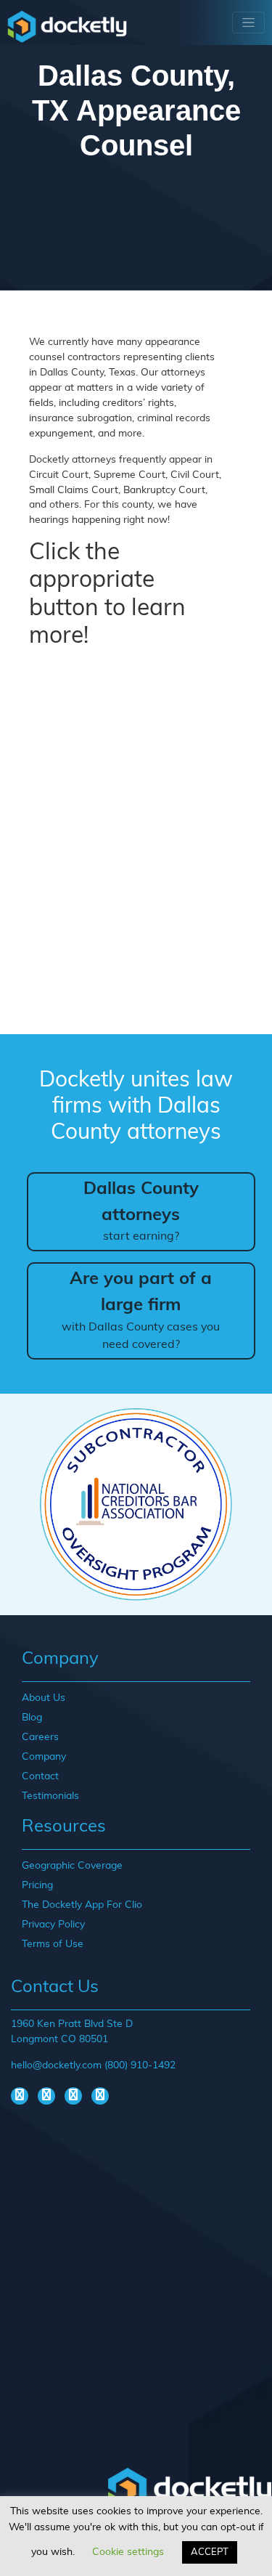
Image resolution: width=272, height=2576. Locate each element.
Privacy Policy (53, 1925)
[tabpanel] (136, 1504)
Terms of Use (53, 1945)
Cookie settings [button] (128, 2552)
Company (44, 1757)
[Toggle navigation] (248, 23)
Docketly (67, 26)
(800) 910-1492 (140, 2066)
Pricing (37, 1886)
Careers (40, 1738)
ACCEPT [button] (210, 2552)
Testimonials (50, 1796)
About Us (44, 1698)
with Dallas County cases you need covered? (141, 1311)
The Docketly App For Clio (82, 1905)
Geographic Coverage (72, 1866)
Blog (32, 1718)
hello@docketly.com (56, 2066)
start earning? (141, 1212)
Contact (40, 1777)
